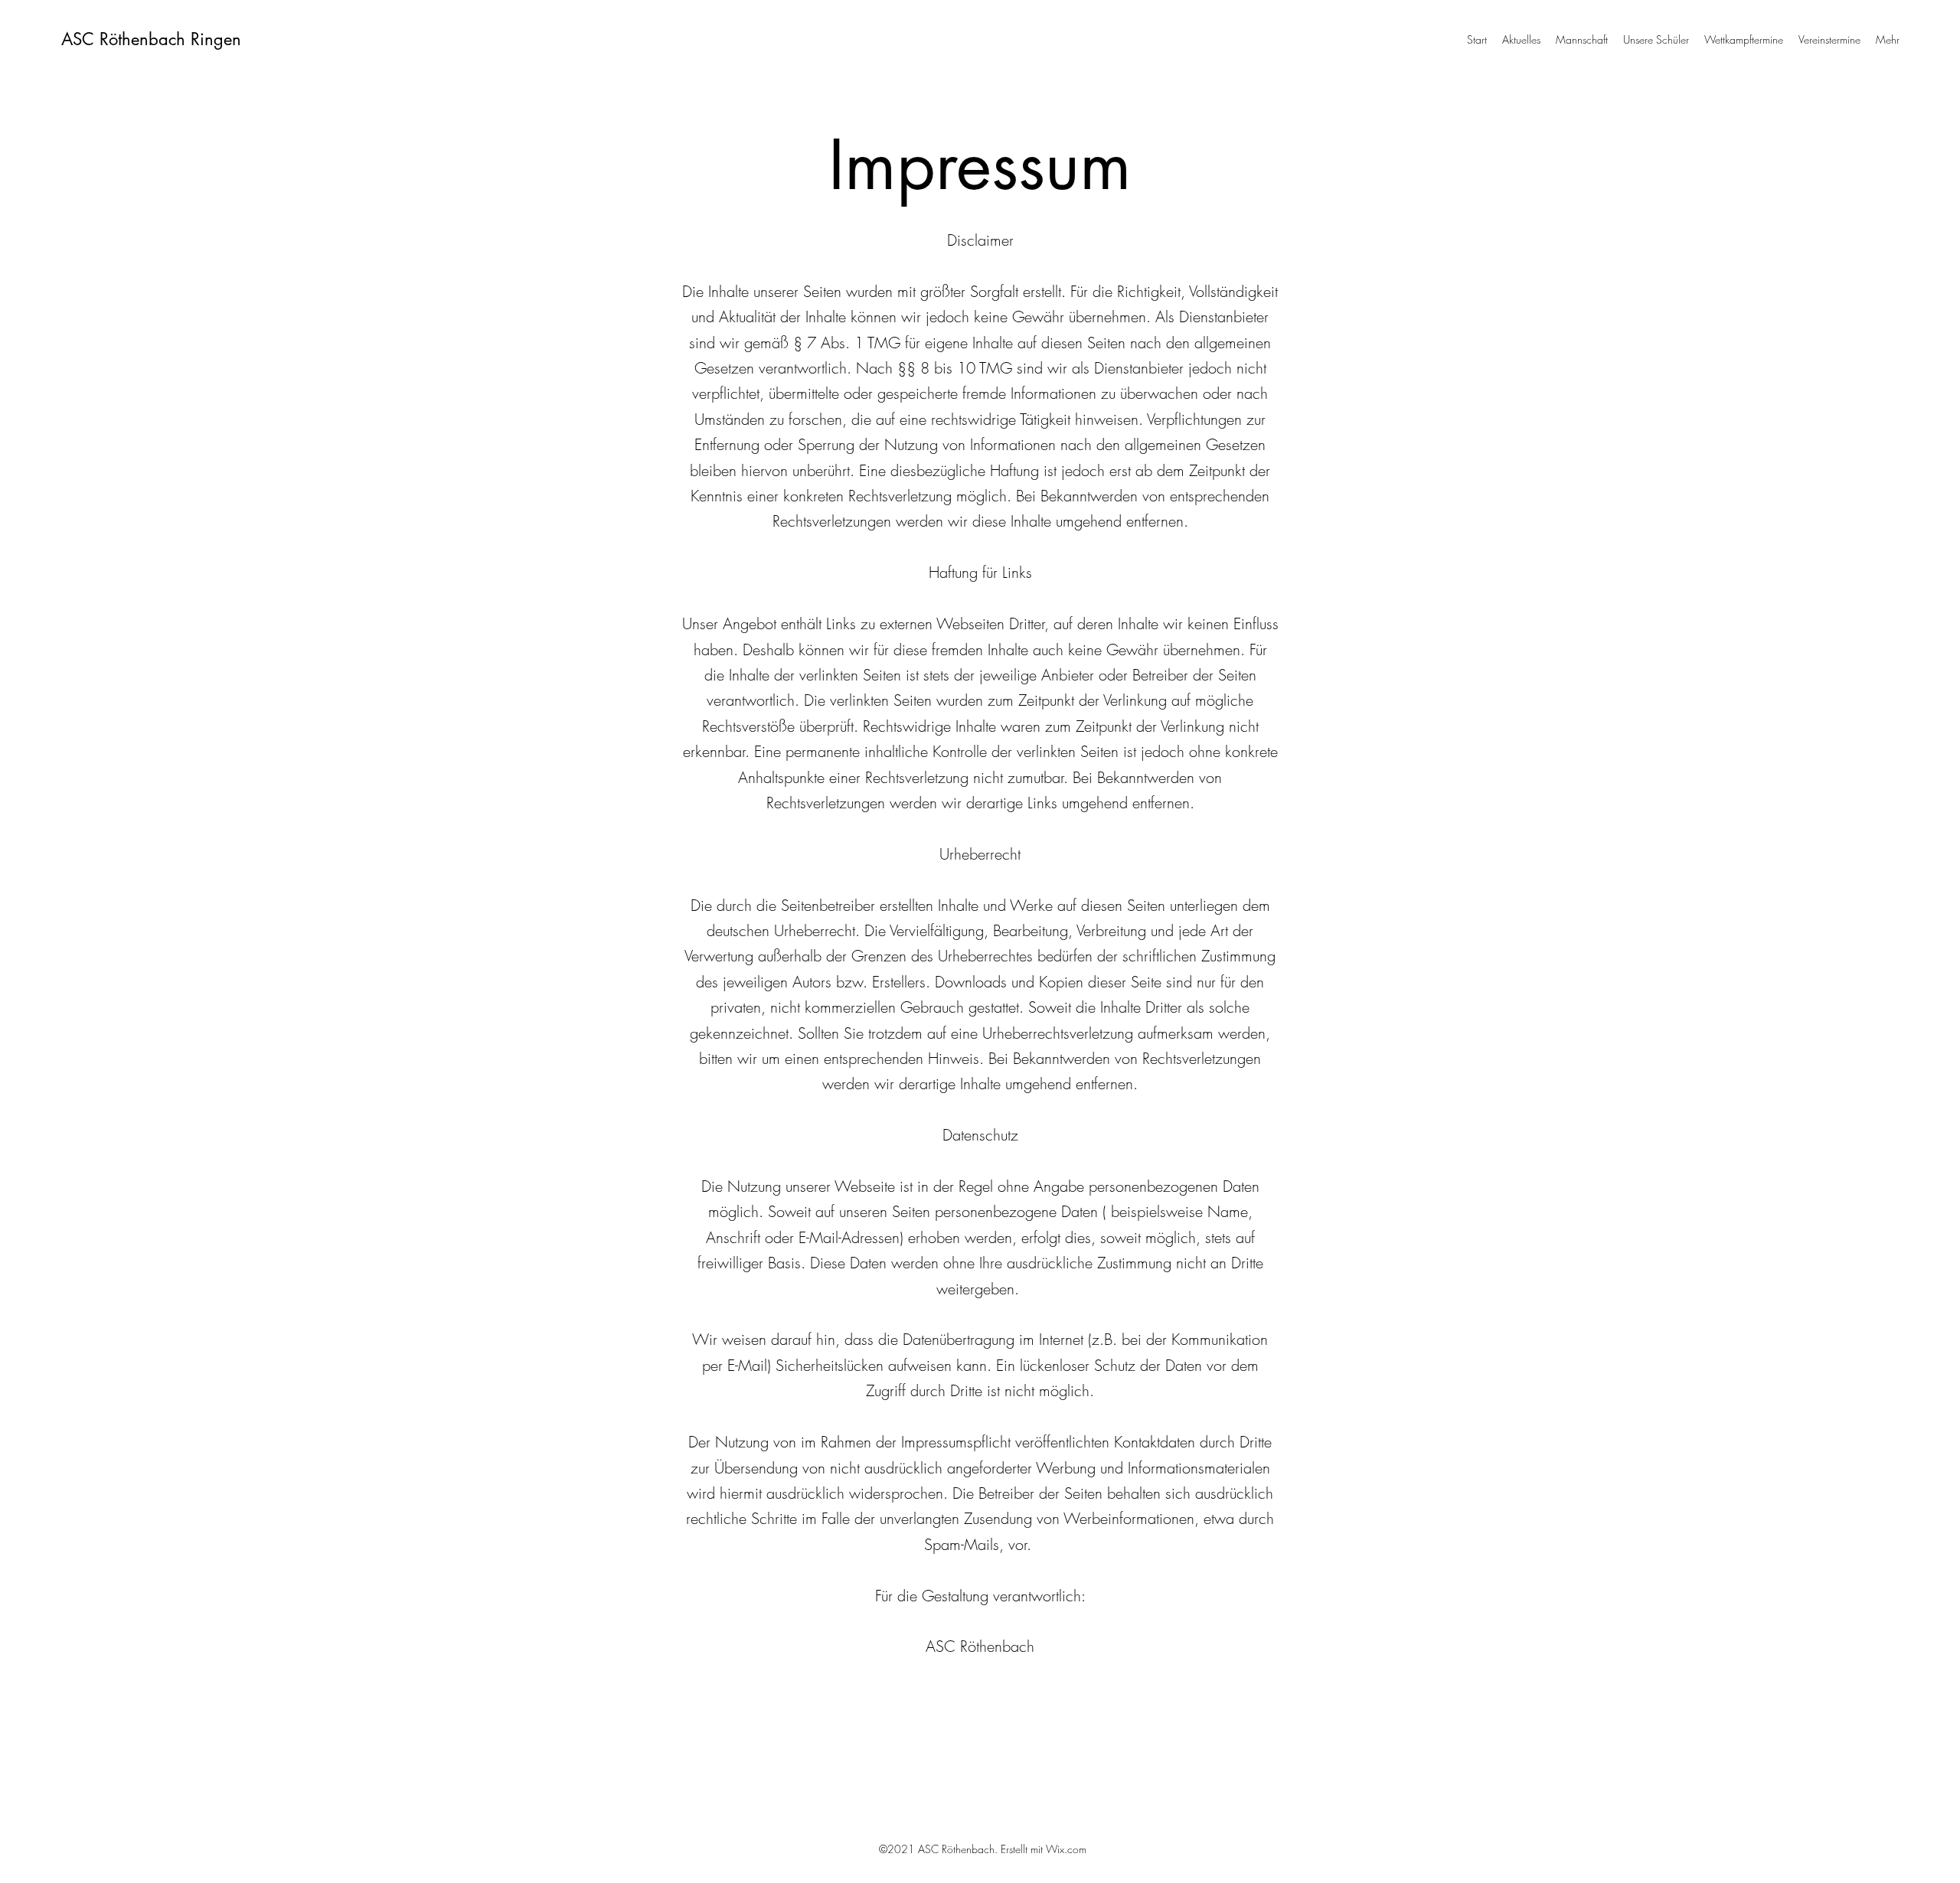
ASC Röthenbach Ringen (151, 39)
